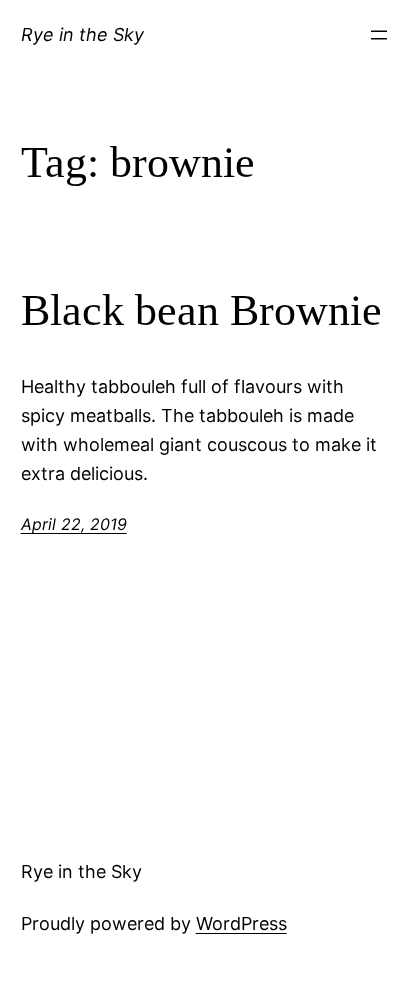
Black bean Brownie (201, 310)
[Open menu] (379, 35)
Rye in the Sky (82, 34)
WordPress (241, 923)
